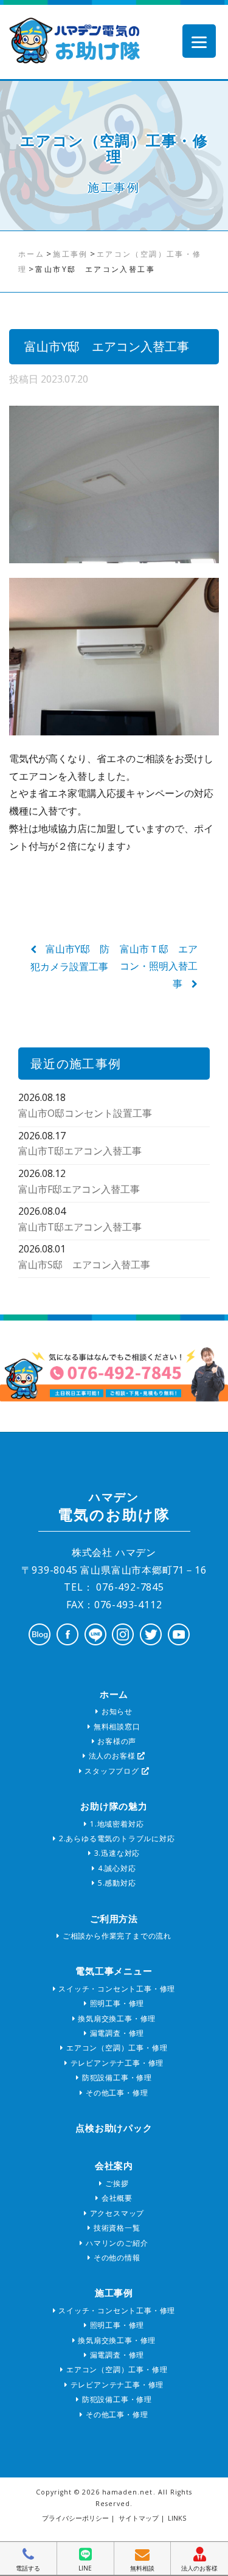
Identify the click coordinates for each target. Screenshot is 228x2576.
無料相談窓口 (116, 1727)
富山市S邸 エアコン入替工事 (84, 1265)
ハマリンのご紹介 (116, 2243)
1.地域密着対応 (116, 1824)
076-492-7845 (128, 1587)
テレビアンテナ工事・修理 (116, 2063)
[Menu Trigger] (199, 41)
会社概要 (116, 2198)
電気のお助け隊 (114, 1507)
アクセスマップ (116, 2213)
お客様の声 (116, 1741)
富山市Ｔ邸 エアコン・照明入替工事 (159, 967)
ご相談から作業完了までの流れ (116, 1936)
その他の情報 (116, 2258)
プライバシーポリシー (75, 2518)
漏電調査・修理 (116, 2033)
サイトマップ (139, 2518)
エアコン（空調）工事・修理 (116, 2048)
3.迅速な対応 (116, 1853)
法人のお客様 (112, 1756)
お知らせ (116, 1711)
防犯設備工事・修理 (116, 2078)
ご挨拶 (116, 2183)
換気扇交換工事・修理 (116, 2019)
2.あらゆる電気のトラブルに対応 (116, 1838)
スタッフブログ (112, 1771)
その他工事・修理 (116, 2093)
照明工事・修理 (116, 2003)
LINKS (177, 2518)
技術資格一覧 (116, 2228)
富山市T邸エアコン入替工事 (80, 1151)
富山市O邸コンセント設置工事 (85, 1113)
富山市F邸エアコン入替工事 (79, 1189)
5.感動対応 (116, 1883)
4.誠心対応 (116, 1868)
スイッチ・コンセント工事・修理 (116, 1989)
